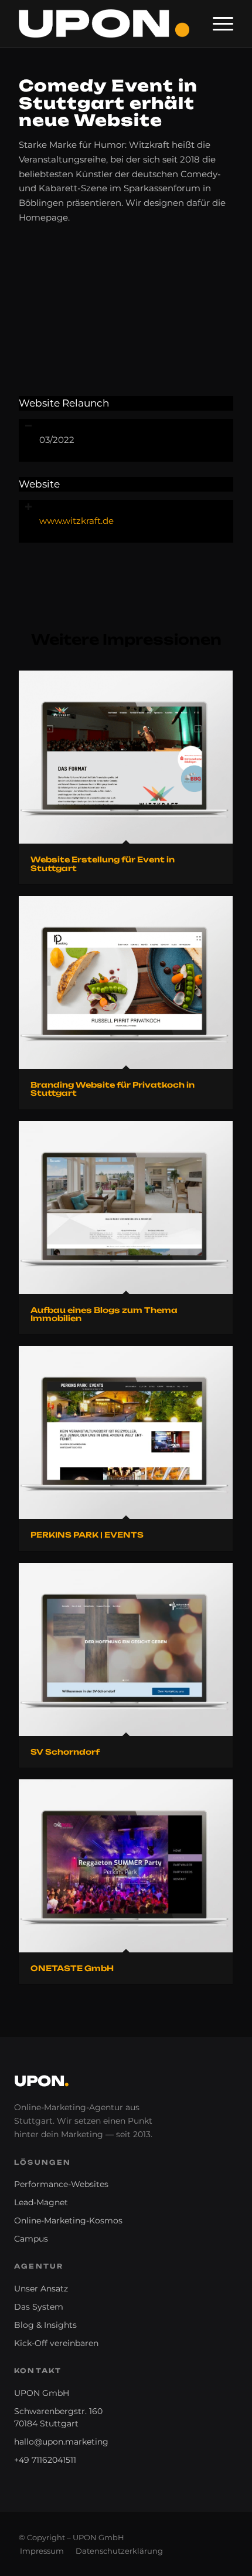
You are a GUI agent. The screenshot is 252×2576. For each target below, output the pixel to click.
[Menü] (217, 23)
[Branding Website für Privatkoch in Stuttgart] (126, 982)
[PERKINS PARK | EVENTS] (126, 1432)
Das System (39, 2307)
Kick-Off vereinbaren (56, 2343)
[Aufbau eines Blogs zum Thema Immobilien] (126, 1208)
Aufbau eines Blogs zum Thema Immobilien (104, 1314)
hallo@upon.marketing (61, 2442)
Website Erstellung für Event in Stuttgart (103, 864)
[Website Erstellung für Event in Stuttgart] (126, 757)
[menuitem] (217, 23)
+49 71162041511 (45, 2460)
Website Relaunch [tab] (64, 403)
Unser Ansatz (41, 2289)
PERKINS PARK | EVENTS (87, 1535)
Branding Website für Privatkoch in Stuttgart (113, 1089)
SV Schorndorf (65, 1752)
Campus (31, 2239)
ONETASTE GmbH (72, 1968)
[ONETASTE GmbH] (126, 1866)
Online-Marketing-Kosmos (68, 2220)
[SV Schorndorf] (126, 1649)
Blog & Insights (45, 2325)
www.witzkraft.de (76, 521)
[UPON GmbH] (104, 23)
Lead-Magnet (41, 2202)
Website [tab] (39, 484)
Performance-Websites (61, 2184)
